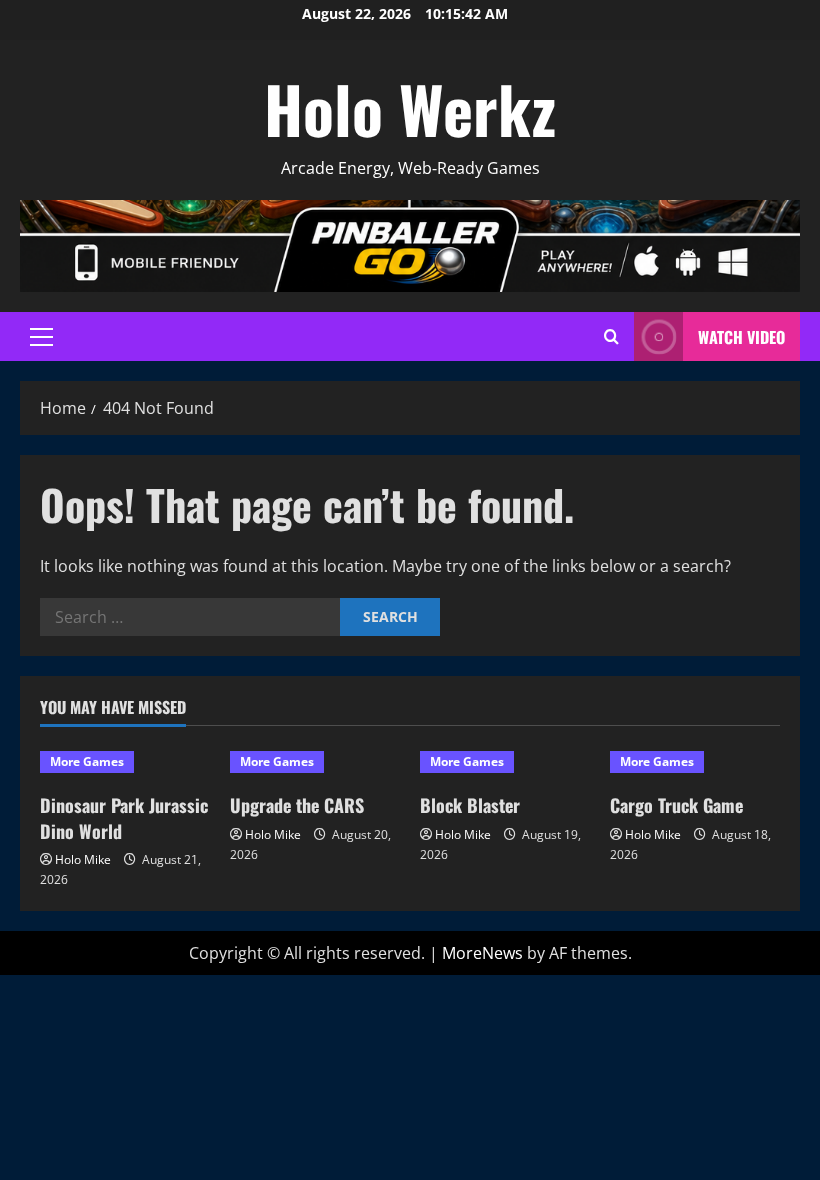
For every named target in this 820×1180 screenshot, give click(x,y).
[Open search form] (611, 336)
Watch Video (741, 337)
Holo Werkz (410, 108)
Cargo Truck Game (676, 805)
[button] (41, 337)
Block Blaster (470, 805)
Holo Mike (83, 859)
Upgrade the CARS (297, 805)
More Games (87, 761)
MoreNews (482, 953)
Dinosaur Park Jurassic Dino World (124, 817)
